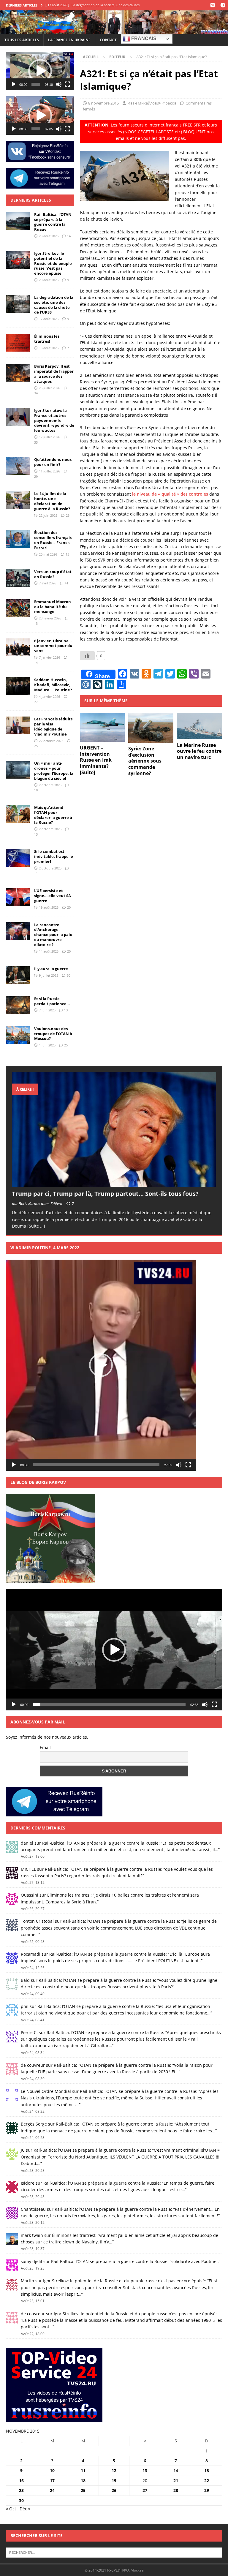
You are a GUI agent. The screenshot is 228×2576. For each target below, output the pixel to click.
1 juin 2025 (47, 1045)
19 (114, 2481)
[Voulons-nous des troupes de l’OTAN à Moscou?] (18, 1035)
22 (207, 2481)
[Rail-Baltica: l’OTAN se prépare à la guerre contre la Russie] (18, 221)
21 (176, 2481)
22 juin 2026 (48, 515)
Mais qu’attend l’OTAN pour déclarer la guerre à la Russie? (53, 815)
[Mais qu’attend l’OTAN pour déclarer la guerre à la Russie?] (18, 814)
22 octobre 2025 (51, 741)
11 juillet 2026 (49, 471)
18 (36, 790)
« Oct (11, 2509)
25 (68, 515)
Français (143, 39)
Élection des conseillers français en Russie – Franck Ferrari (53, 540)
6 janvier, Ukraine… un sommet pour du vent (53, 646)
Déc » (25, 2509)
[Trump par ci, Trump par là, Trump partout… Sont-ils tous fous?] (114, 1129)
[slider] (36, 84)
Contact (108, 40)
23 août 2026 (49, 236)
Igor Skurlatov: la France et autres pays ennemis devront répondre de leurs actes (54, 420)
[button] (40, 71)
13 (36, 623)
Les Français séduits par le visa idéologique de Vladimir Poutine (53, 726)
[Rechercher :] (114, 2552)
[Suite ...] (36, 1226)
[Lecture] (14, 84)
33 (36, 442)
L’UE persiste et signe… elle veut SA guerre (53, 896)
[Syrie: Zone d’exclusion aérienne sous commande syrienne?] (151, 728)
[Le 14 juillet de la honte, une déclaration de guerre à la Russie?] (18, 500)
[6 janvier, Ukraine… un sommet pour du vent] (18, 647)
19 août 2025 (49, 907)
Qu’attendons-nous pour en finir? (53, 462)
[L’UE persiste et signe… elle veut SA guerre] (18, 897)
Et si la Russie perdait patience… (52, 1001)
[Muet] (59, 84)
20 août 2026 (49, 280)
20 (69, 907)
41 (66, 583)
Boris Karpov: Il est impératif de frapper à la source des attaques (54, 374)
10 (52, 2470)
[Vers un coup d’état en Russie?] (18, 578)
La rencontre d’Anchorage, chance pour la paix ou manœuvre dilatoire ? (53, 935)
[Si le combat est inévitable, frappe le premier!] (18, 858)
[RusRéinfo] (114, 31)
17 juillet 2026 (49, 437)
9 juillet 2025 (49, 975)
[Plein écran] (67, 84)
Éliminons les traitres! (47, 339)
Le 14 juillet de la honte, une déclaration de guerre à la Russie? (52, 501)
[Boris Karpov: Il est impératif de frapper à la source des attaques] (18, 373)
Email (45, 1747)
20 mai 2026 (48, 554)
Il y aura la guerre (51, 969)
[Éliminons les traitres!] (18, 343)
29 (36, 476)
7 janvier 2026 (49, 657)
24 (52, 2490)
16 (21, 2481)
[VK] (212, 5)
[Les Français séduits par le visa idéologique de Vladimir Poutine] (18, 725)
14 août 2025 (49, 951)
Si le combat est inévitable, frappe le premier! (54, 856)
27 (36, 702)
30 (69, 975)
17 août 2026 (49, 319)
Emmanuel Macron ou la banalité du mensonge (53, 607)
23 (21, 2490)
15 (67, 554)
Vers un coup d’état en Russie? (53, 574)
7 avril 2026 (47, 583)
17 (52, 2481)
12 (114, 2470)
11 (36, 873)
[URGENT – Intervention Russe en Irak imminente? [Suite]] (102, 727)
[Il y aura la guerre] (18, 975)
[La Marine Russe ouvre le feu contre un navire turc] (199, 726)
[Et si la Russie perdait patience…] (18, 1005)
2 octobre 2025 (50, 785)
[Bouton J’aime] (87, 656)
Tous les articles (22, 40)
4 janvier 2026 (49, 696)
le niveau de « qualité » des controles (170, 494)
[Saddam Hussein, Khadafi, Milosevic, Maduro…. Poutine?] (18, 686)
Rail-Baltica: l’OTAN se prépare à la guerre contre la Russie (53, 222)
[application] (40, 71)
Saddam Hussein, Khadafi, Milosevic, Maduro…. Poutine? (53, 685)
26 (114, 2490)
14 (69, 236)
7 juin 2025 (47, 1010)
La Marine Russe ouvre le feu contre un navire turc (199, 751)
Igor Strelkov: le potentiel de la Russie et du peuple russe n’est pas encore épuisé (53, 263)
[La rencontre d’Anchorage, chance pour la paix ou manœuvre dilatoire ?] (18, 931)
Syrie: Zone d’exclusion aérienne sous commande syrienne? (145, 761)
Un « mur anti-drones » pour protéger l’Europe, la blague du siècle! (54, 771)
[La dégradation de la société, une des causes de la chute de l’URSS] (18, 304)
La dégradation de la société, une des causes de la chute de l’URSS (54, 305)
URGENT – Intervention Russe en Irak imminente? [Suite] (96, 760)
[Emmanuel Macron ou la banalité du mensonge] (18, 608)
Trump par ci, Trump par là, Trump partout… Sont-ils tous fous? (105, 1194)
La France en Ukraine (69, 40)
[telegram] (223, 5)
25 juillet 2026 (49, 388)
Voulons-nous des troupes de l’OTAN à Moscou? (53, 1034)
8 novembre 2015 (103, 103)
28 (176, 2490)
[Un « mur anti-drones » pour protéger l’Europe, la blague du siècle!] (18, 770)
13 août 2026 (49, 348)
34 (36, 393)
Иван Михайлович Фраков (152, 103)
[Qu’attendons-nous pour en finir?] (18, 466)
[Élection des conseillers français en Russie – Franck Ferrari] (18, 539)
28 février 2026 (50, 618)
